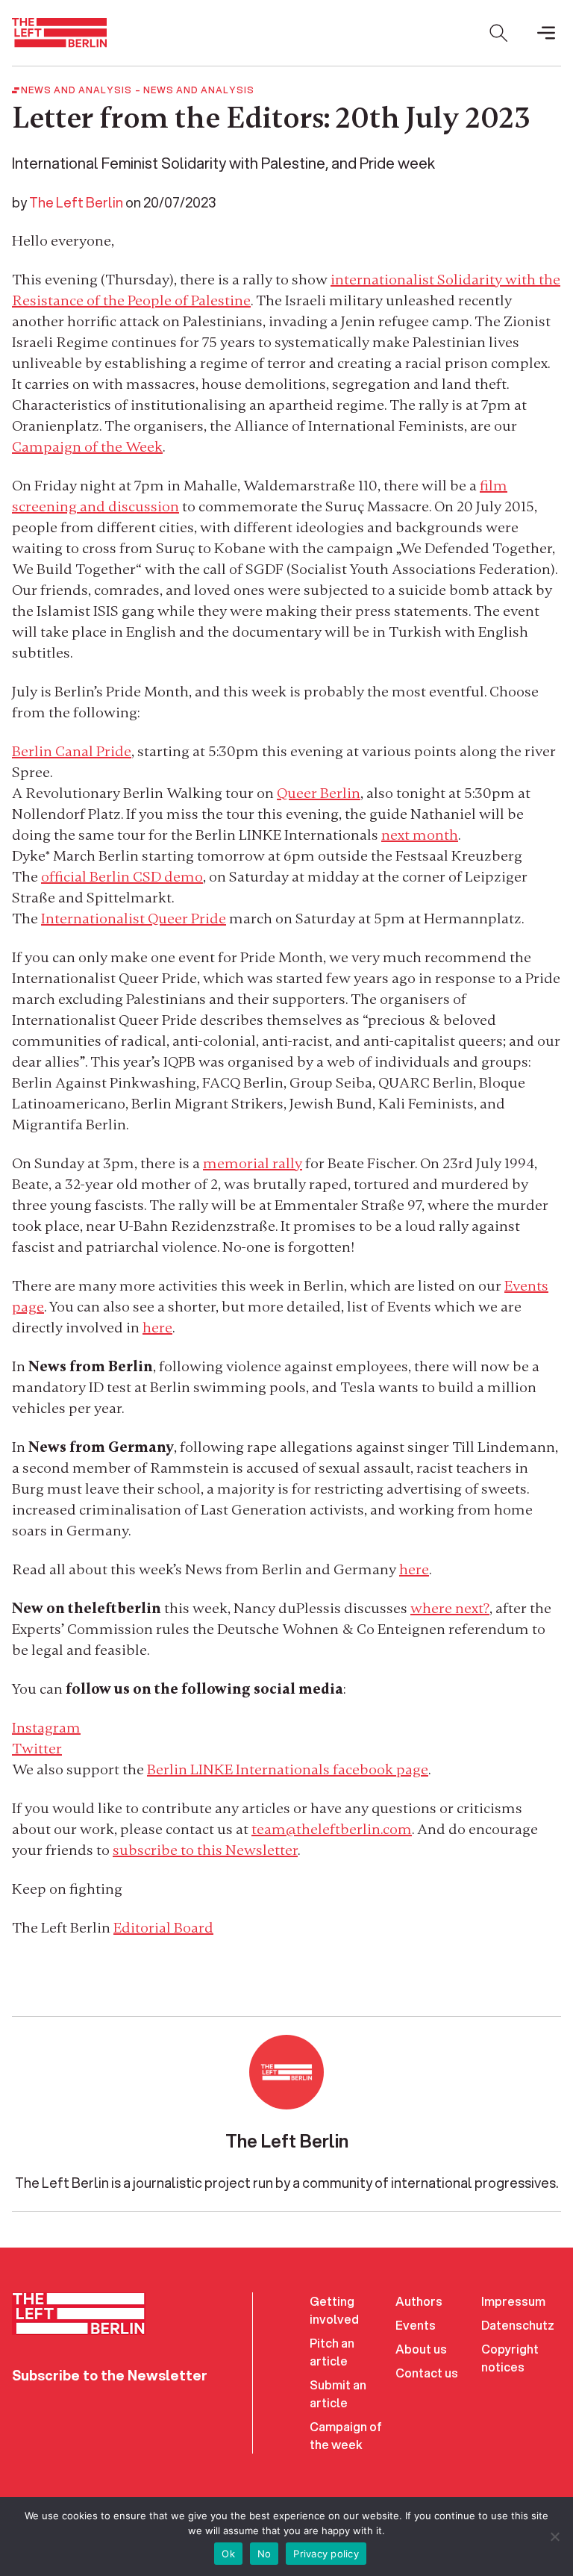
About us (421, 2349)
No (264, 2554)
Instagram (46, 1728)
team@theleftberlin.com (332, 1829)
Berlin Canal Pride (72, 751)
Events (416, 2325)
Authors (419, 2301)
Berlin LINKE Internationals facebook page (288, 1769)
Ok (228, 2554)
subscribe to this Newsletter (205, 1850)
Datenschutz (518, 2325)
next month (420, 835)
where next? (450, 1608)
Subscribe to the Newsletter (110, 2375)
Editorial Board (163, 1928)
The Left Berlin (76, 202)
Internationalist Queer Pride (134, 919)
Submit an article (338, 2393)
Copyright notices (510, 2358)
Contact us (427, 2373)
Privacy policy (326, 2554)
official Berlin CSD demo (122, 877)
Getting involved (334, 2310)
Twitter (37, 1749)
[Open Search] (498, 33)
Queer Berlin (319, 793)
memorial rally (253, 1163)
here (157, 1328)
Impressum (513, 2301)
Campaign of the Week (87, 447)
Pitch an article (332, 2352)
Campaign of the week (346, 2435)
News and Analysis (199, 90)
